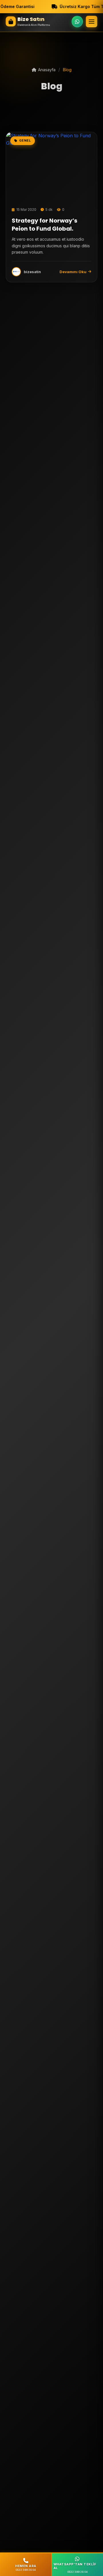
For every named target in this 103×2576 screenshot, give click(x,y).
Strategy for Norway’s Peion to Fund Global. (44, 225)
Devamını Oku (73, 272)
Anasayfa (47, 70)
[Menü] (92, 22)
